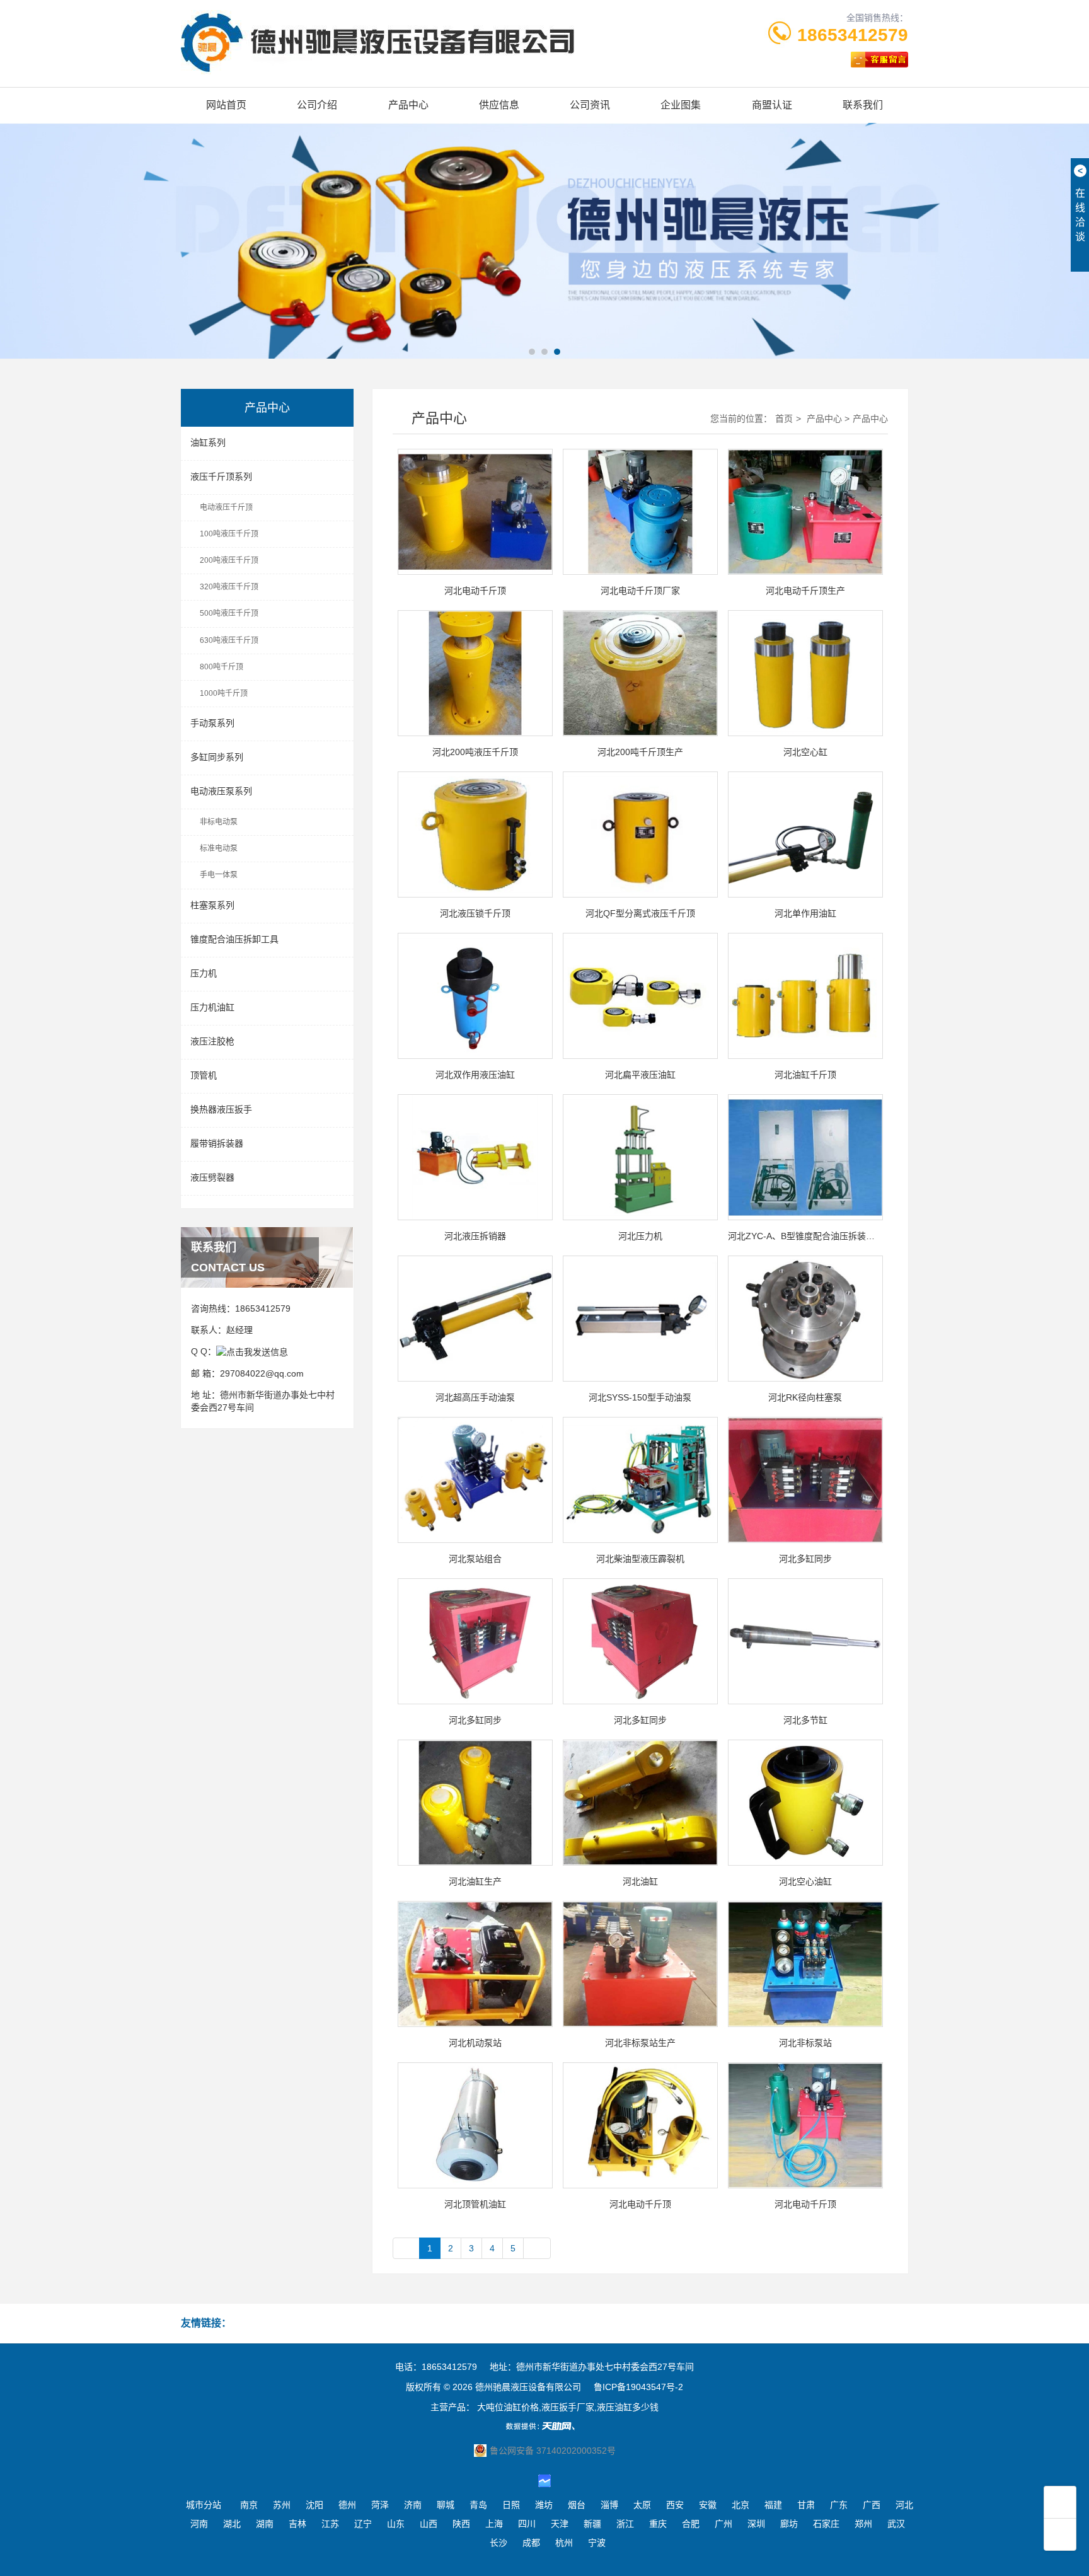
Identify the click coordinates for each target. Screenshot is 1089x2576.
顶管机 (204, 1075)
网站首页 (226, 105)
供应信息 (499, 105)
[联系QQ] (252, 1351)
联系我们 (863, 105)
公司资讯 (590, 105)
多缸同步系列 (217, 757)
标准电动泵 (219, 848)
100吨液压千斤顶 (229, 534)
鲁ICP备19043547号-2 (638, 2387)
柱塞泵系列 (212, 905)
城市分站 (204, 2505)
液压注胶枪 (212, 1041)
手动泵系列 (212, 723)
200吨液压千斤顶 (229, 560)
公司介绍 (317, 105)
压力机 (204, 973)
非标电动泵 (219, 822)
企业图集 (681, 105)
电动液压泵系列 (221, 791)
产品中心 (408, 105)
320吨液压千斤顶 (229, 587)
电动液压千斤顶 (226, 507)
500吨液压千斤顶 (229, 613)
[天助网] (544, 2426)
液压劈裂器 (212, 1177)
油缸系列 (208, 442)
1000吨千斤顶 (224, 693)
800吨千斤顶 (222, 667)
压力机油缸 (212, 1007)
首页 (784, 419)
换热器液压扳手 (221, 1109)
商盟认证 (772, 105)
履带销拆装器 (217, 1143)
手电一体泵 (219, 875)
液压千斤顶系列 (221, 477)
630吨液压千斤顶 (229, 640)
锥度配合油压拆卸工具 (234, 939)
